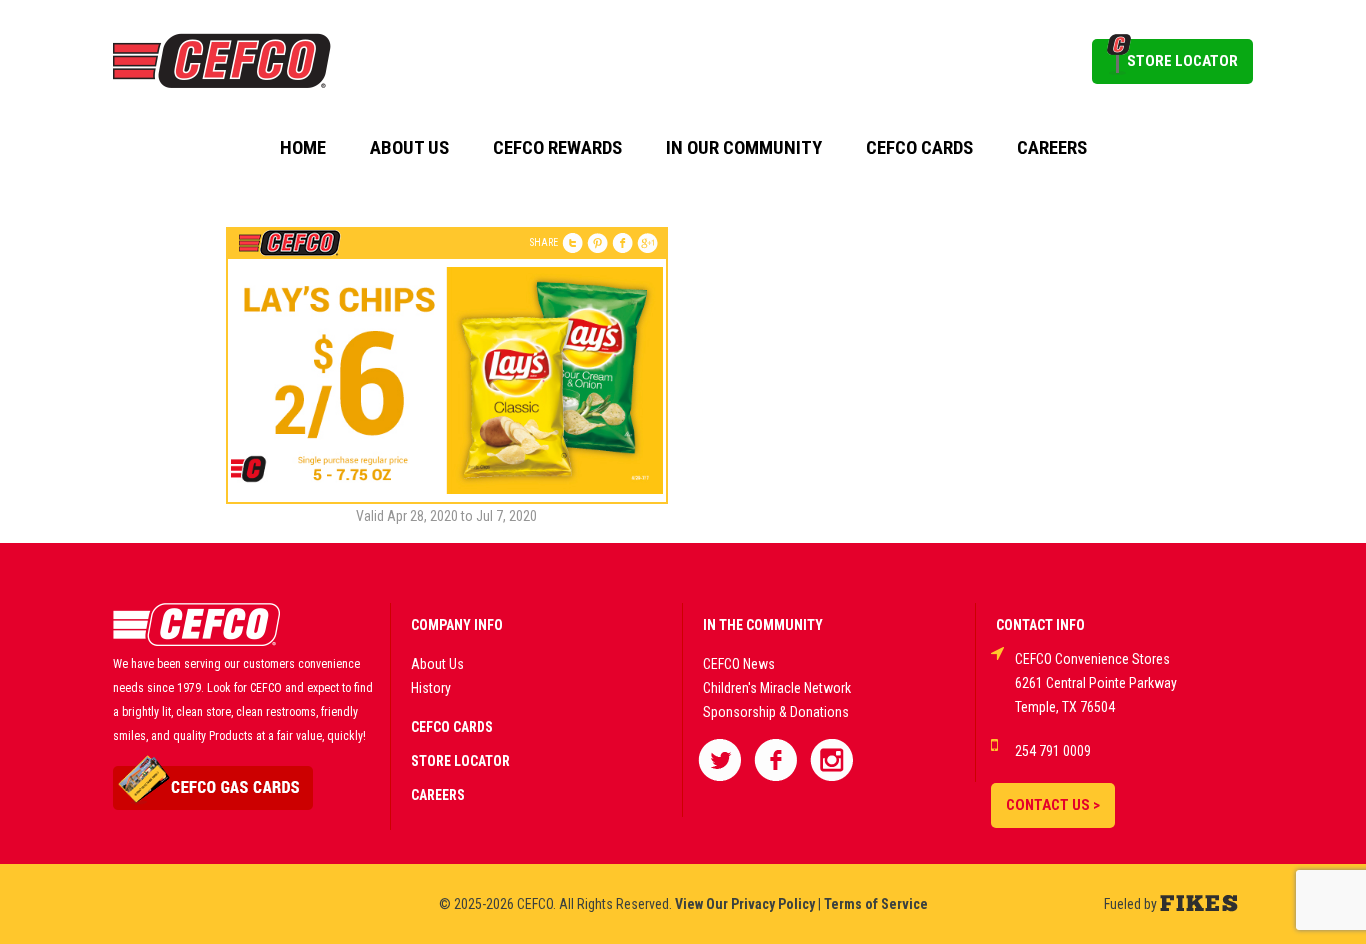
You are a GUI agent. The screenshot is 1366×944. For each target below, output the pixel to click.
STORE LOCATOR (1182, 61)
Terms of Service (876, 904)
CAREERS (438, 795)
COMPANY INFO (457, 625)
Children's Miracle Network (777, 688)
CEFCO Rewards (557, 148)
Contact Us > (1053, 805)
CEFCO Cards (919, 148)
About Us (409, 148)
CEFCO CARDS (452, 727)
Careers (1052, 148)
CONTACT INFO (1040, 625)
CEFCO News (739, 664)
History (431, 688)
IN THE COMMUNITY (763, 625)
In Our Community (744, 148)
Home (303, 148)
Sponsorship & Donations (776, 712)
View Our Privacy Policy (745, 904)
